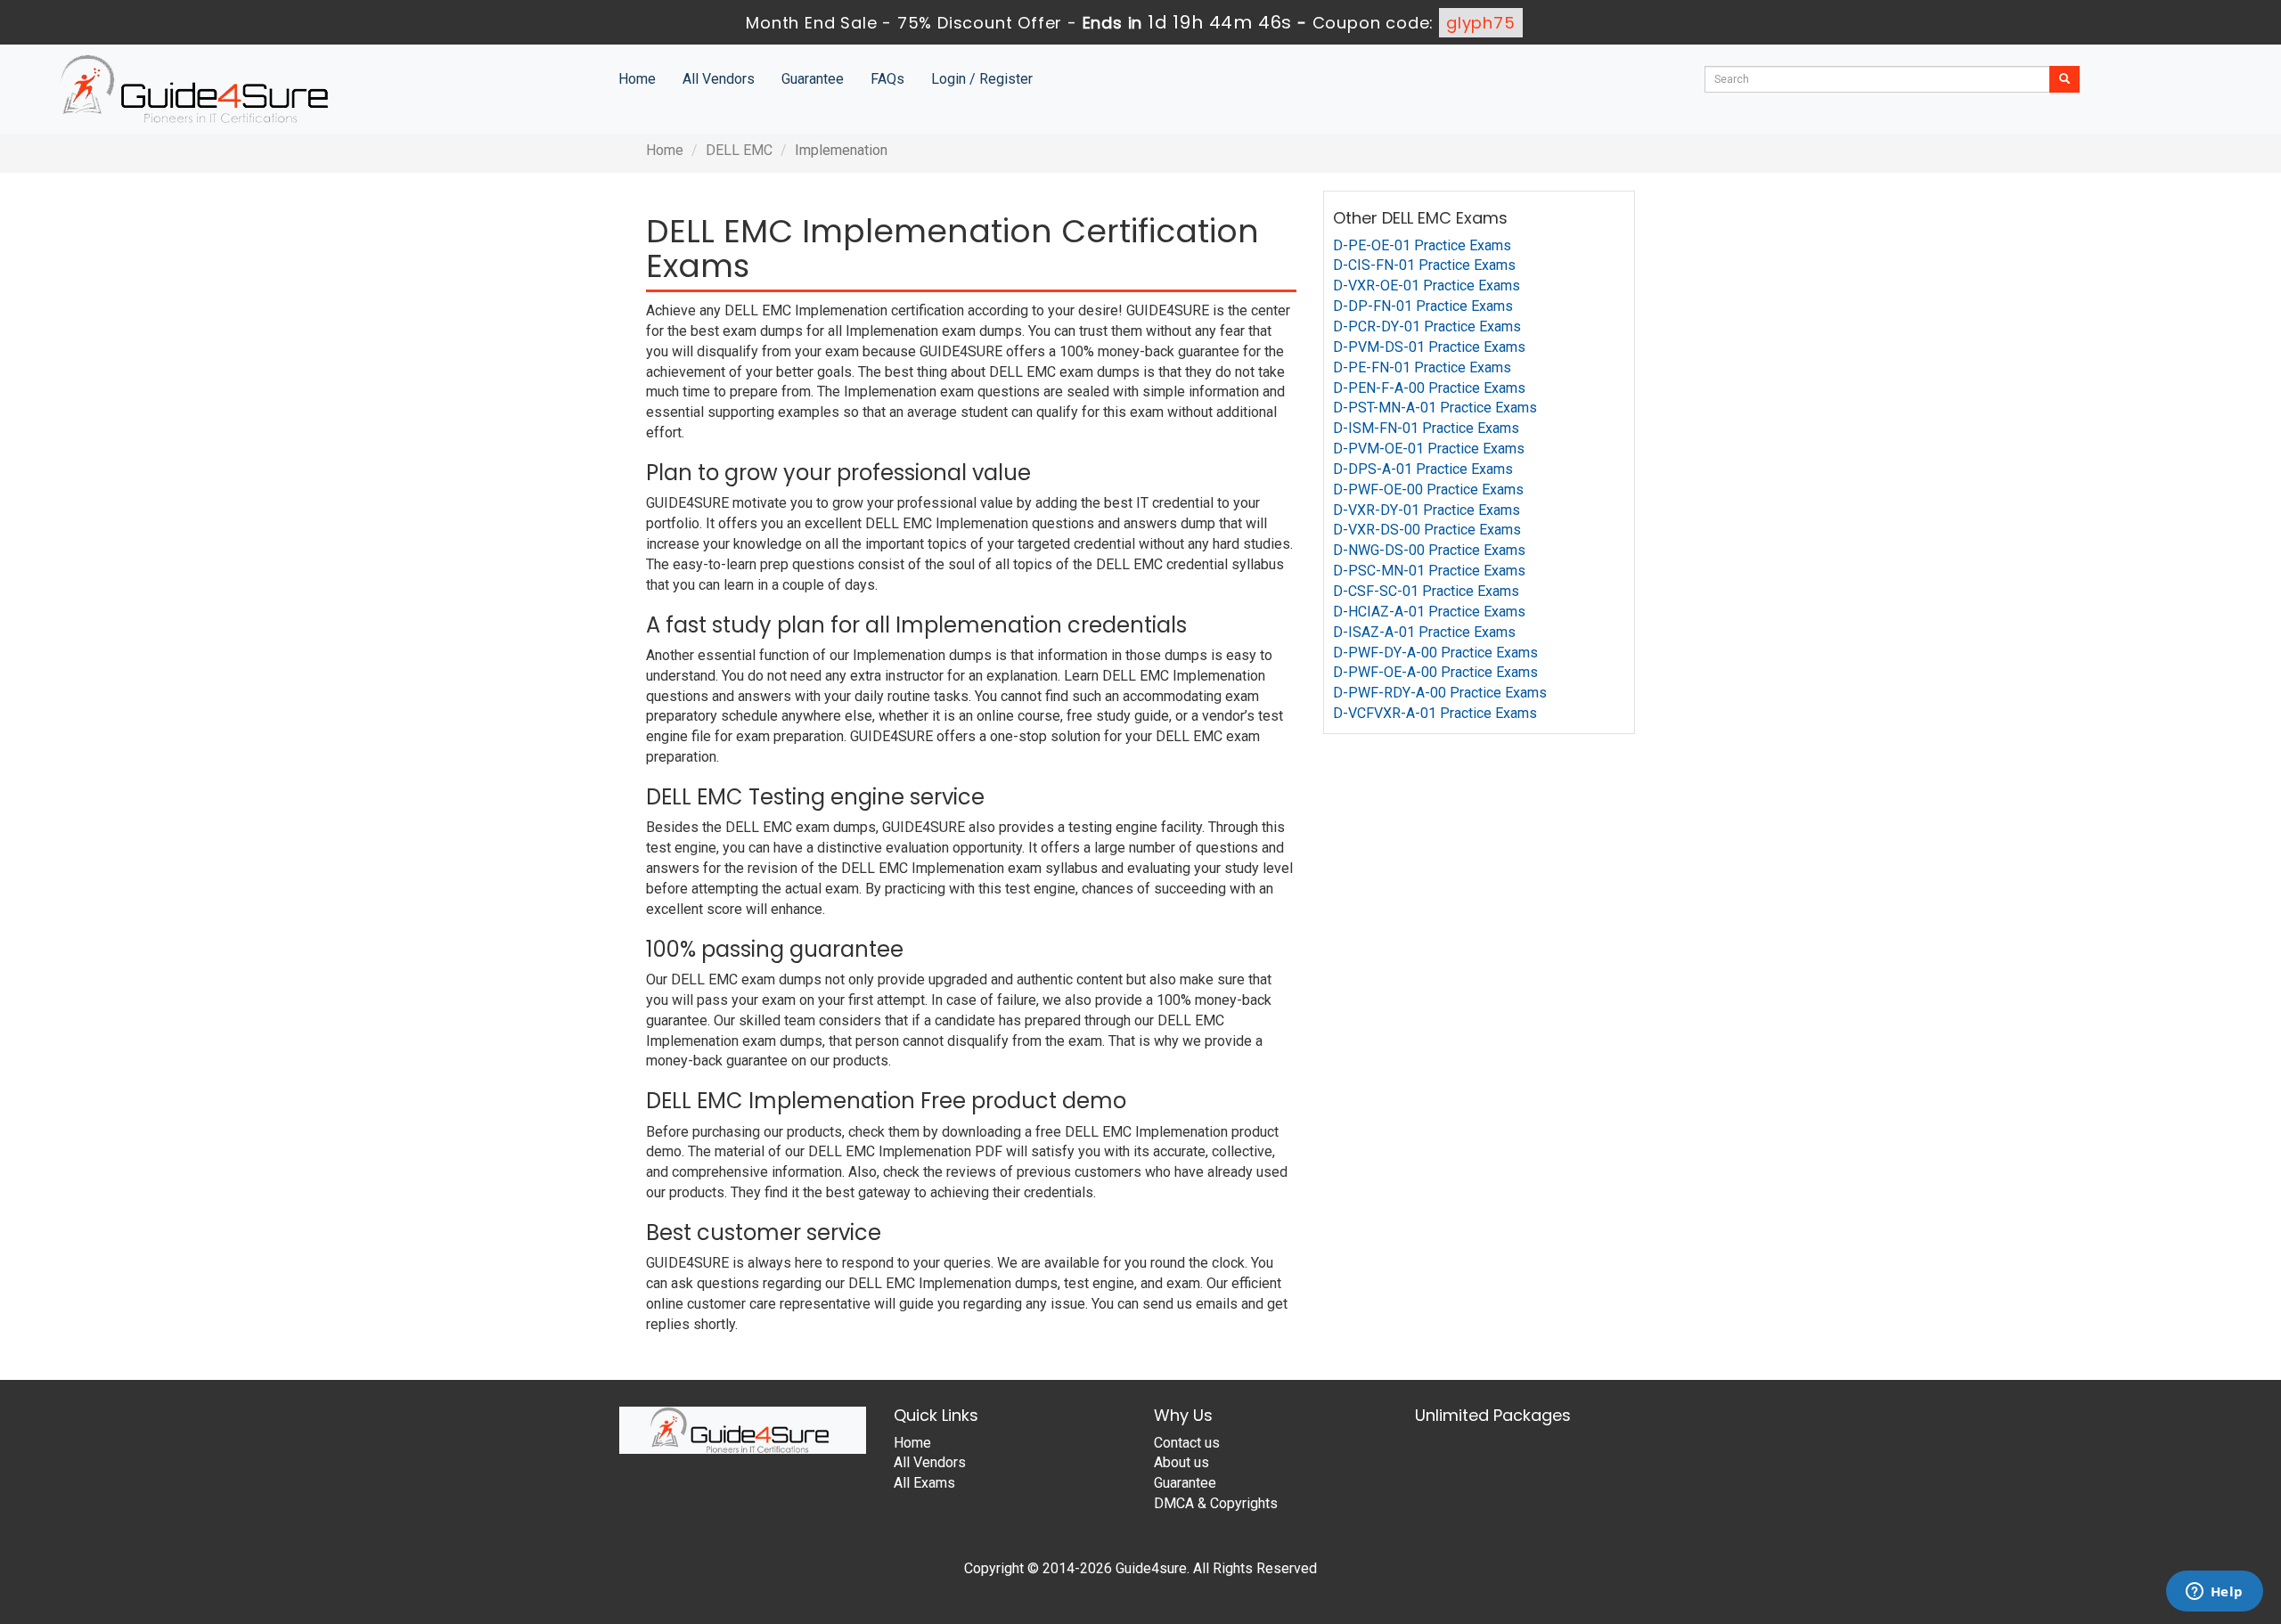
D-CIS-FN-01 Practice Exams (1424, 265)
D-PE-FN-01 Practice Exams (1422, 367)
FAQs (887, 79)
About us (1181, 1462)
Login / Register (982, 79)
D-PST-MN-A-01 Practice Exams (1435, 408)
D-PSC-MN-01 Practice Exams (1429, 571)
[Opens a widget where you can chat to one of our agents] (2214, 1593)
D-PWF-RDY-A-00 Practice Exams (1440, 693)
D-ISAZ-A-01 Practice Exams (1424, 632)
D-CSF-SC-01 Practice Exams (1426, 591)
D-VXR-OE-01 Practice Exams (1427, 286)
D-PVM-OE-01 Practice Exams (1429, 449)
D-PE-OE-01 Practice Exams (1422, 245)
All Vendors (719, 79)
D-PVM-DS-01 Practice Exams (1429, 347)
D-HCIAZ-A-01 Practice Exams (1429, 612)
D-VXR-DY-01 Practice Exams (1427, 510)
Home (637, 79)
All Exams (924, 1483)
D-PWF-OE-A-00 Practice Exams (1435, 672)
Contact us (1187, 1443)
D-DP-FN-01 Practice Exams (1423, 306)
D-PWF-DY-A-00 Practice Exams (1435, 653)
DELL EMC (739, 150)
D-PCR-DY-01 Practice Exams (1427, 326)
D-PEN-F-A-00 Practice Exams (1429, 388)
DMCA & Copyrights (1216, 1503)
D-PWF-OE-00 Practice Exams (1428, 490)
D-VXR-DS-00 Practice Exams (1427, 530)
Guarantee (813, 79)
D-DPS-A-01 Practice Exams (1423, 469)
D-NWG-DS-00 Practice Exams (1429, 550)
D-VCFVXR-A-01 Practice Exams (1435, 713)
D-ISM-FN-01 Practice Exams (1426, 428)
